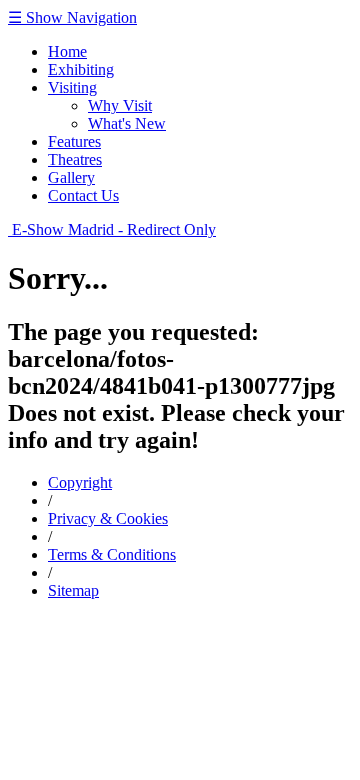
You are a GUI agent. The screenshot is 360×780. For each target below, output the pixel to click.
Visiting (72, 87)
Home (67, 51)
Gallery (71, 177)
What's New (127, 123)
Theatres (75, 159)
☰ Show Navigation (72, 17)
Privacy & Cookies (108, 518)
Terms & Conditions (112, 554)
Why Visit (120, 105)
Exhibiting (81, 69)
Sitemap (73, 590)
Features (74, 141)
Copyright (80, 482)
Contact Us (83, 195)
